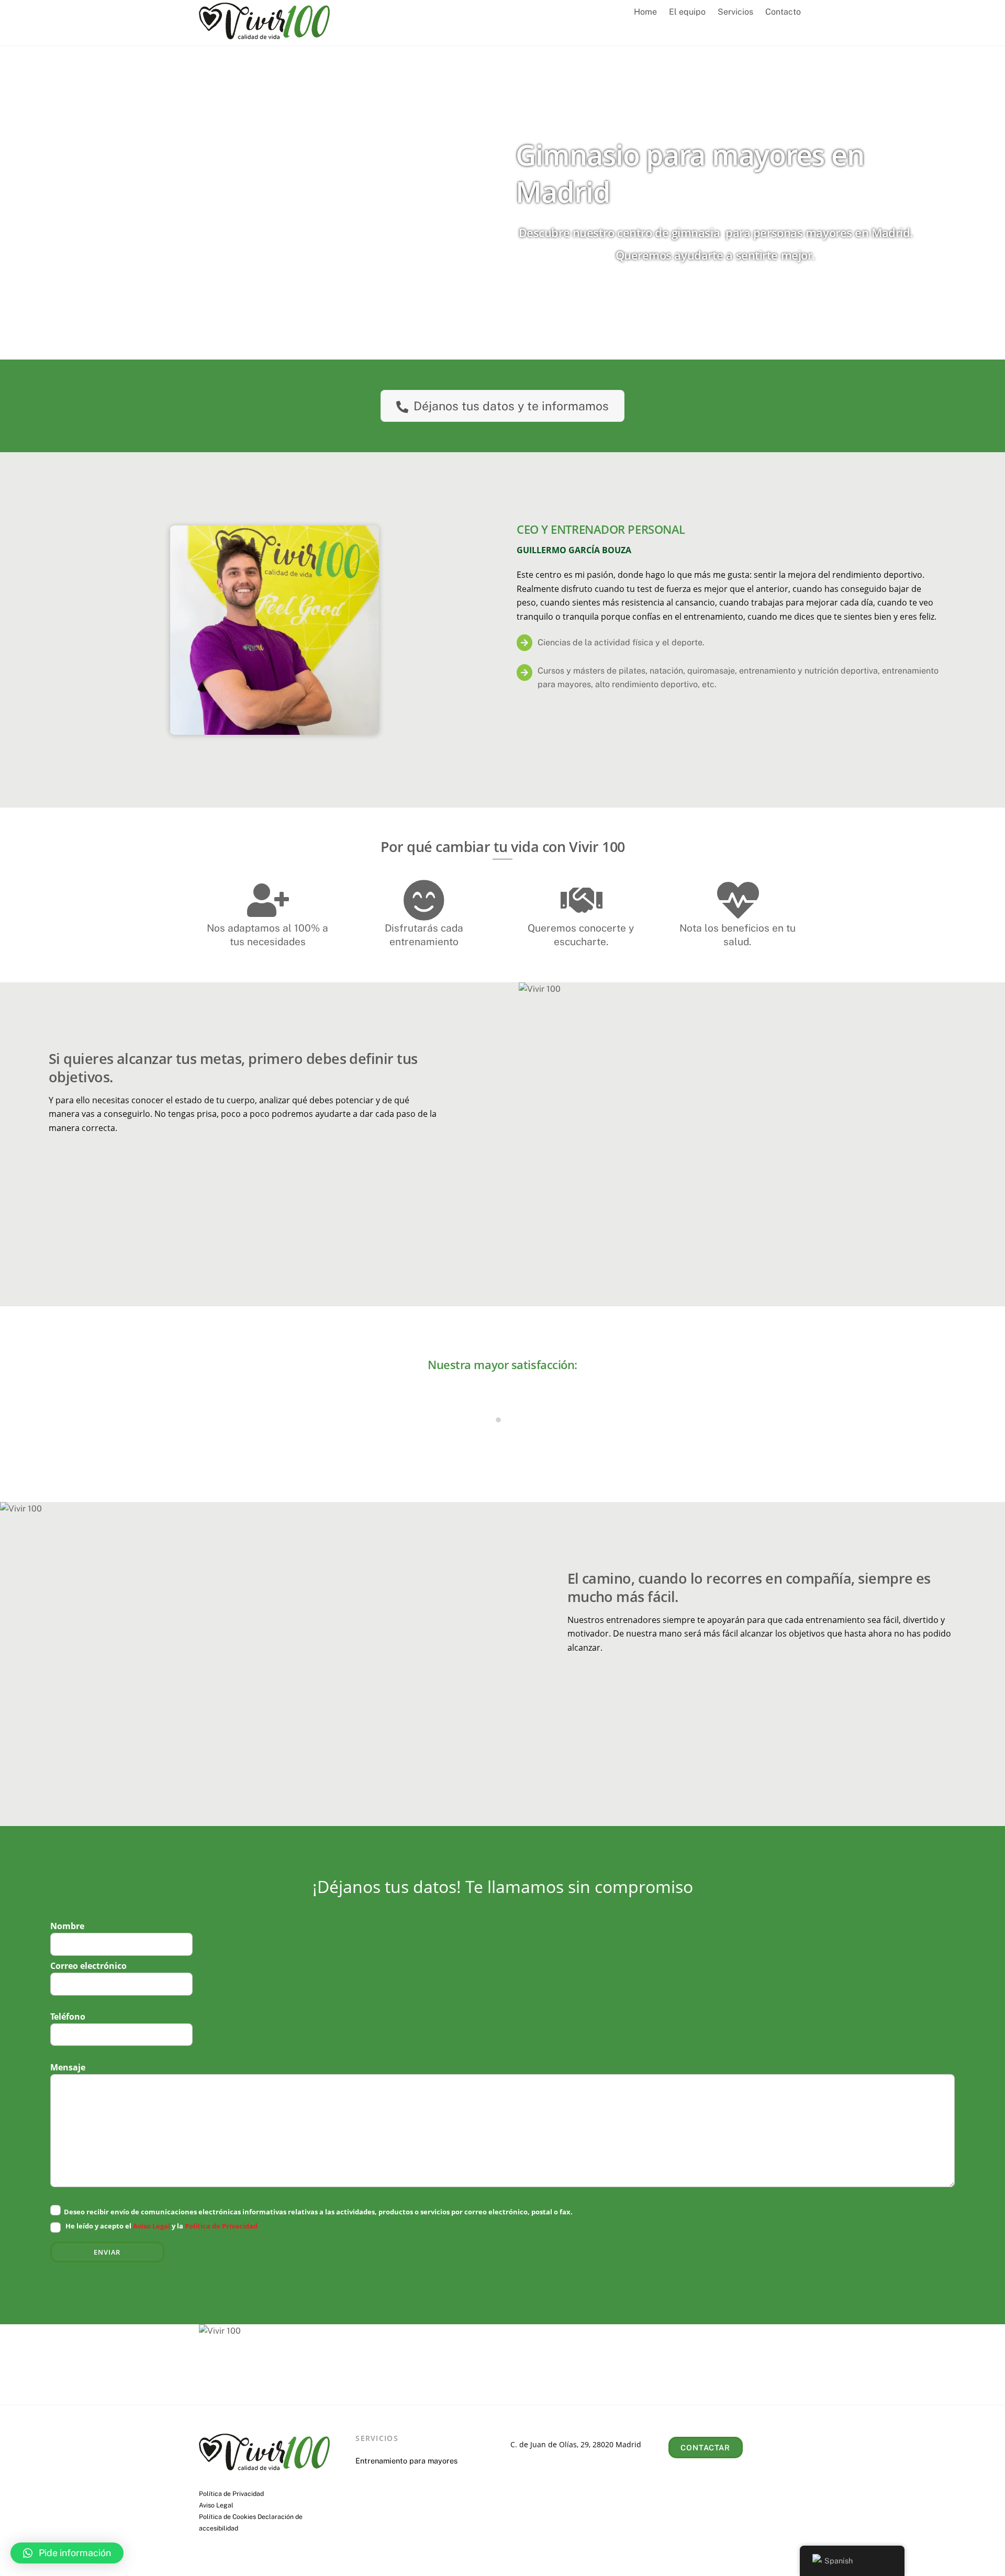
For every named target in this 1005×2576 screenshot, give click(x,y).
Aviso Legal (152, 2226)
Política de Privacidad (221, 2226)
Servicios (735, 12)
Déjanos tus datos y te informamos (511, 406)
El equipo (687, 12)
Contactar (705, 2448)
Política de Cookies (227, 2517)
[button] (67, 2553)
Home (645, 12)
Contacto (783, 12)
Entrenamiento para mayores (406, 2461)
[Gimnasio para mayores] (264, 34)
